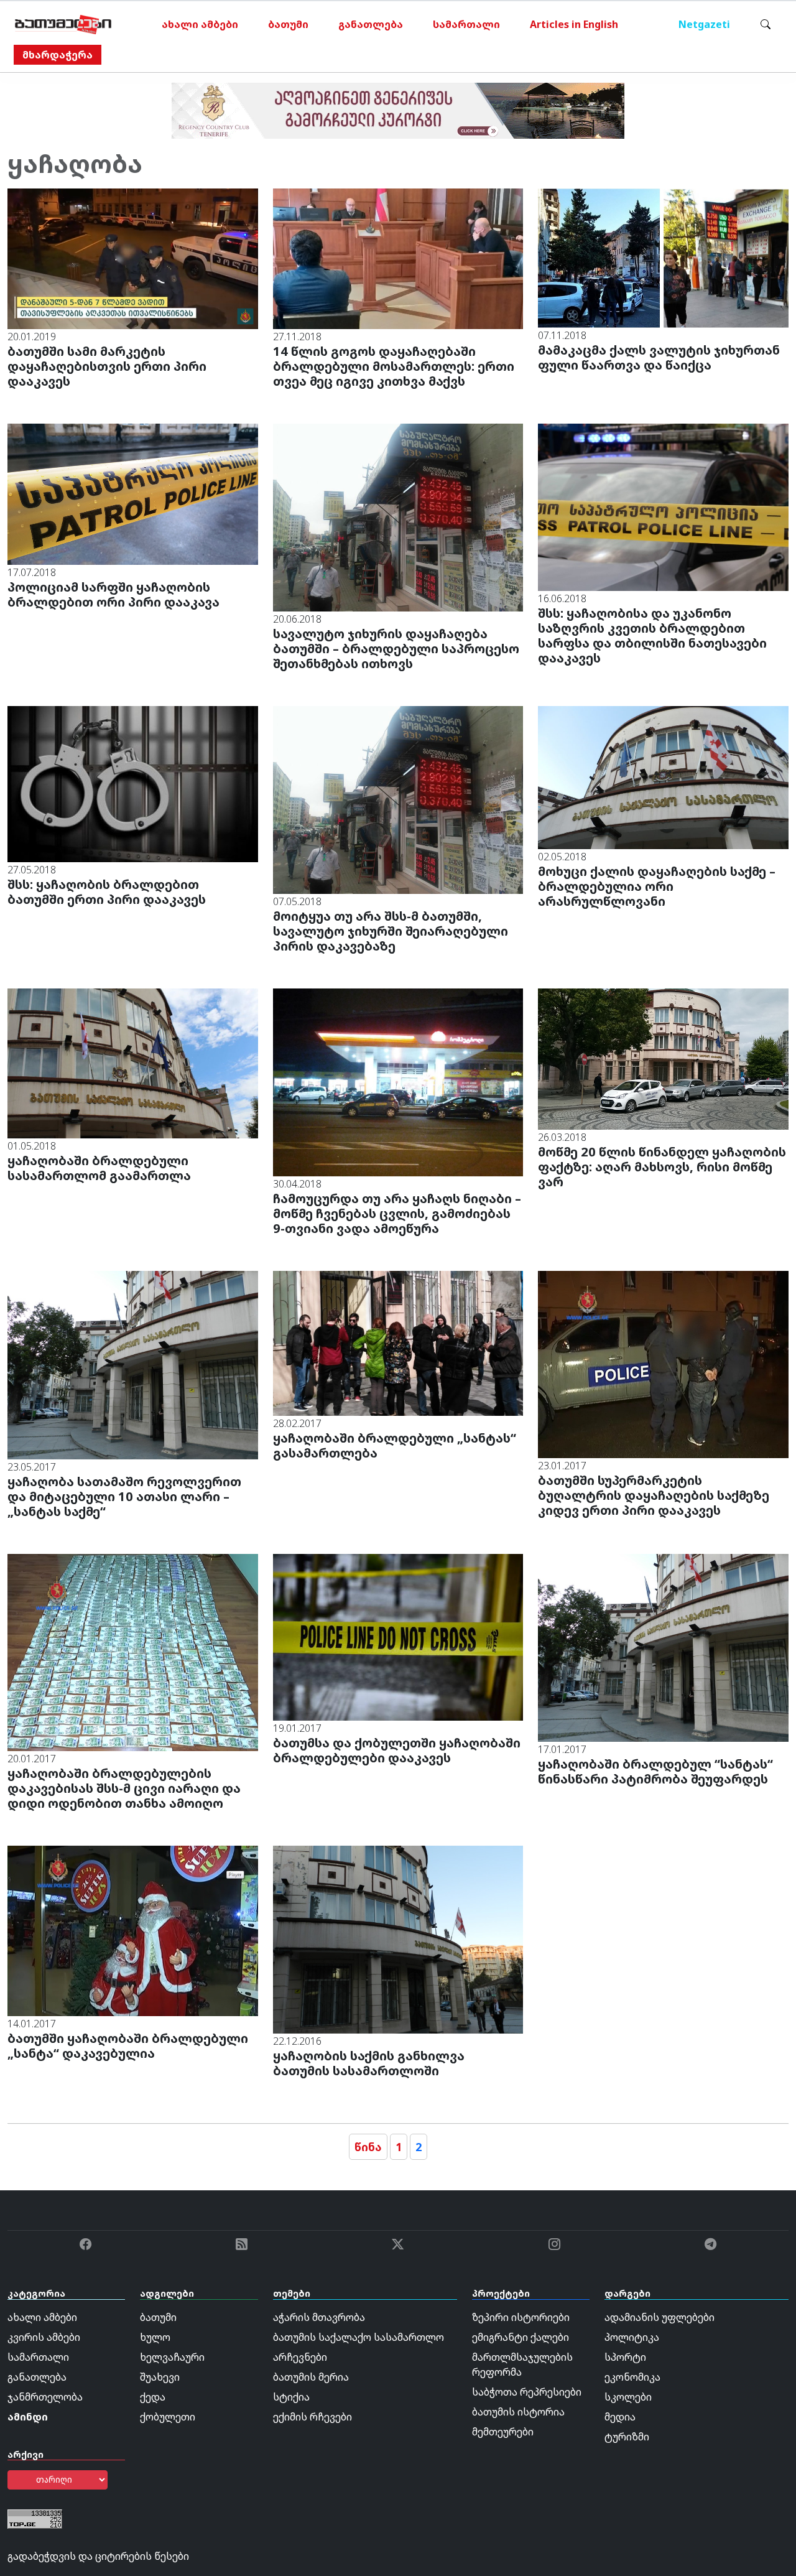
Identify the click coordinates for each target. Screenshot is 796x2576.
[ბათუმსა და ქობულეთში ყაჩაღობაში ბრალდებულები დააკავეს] (398, 1636)
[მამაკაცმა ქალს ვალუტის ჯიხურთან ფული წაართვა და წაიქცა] (663, 257)
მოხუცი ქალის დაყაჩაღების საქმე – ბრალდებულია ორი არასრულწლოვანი (657, 886)
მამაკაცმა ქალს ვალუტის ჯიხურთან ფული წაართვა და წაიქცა (659, 357)
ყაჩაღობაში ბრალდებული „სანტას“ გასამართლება (395, 1445)
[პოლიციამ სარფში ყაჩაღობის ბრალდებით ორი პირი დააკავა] (133, 493)
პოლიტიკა (632, 2337)
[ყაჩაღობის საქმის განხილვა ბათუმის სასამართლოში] (398, 1938)
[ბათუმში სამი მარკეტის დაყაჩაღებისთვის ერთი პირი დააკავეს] (133, 258)
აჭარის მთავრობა (319, 2317)
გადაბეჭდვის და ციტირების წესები (98, 2556)
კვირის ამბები (44, 2337)
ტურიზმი (627, 2437)
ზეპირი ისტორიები (521, 2317)
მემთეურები (503, 2432)
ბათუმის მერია (311, 2377)
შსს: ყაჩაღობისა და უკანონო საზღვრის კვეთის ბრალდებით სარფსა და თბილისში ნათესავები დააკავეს (652, 635)
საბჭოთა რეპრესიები (527, 2392)
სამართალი (466, 24)
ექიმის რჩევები (312, 2417)
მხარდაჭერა (58, 55)
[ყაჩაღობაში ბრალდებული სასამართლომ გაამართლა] (133, 1062)
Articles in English (574, 24)
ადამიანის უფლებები (659, 2317)
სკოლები (628, 2397)
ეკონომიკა (632, 2377)
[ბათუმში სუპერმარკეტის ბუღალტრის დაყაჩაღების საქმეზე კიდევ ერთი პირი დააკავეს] (663, 1364)
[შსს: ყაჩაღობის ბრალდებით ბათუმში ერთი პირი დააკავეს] (133, 783)
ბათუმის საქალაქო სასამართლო (359, 2337)
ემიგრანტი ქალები (521, 2337)
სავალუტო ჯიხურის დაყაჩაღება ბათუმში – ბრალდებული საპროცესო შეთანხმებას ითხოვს (396, 649)
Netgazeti (704, 24)
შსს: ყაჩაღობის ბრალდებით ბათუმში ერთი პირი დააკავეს (107, 892)
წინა (368, 2147)
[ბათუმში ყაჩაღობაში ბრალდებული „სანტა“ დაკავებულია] (133, 1930)
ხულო (155, 2337)
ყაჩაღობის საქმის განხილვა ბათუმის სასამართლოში (369, 2063)
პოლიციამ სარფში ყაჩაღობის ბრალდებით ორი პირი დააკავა (113, 594)
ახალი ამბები (200, 24)
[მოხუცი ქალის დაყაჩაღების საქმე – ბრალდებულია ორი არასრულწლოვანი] (663, 777)
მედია (620, 2417)
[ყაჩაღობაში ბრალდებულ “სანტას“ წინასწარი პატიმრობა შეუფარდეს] (663, 1647)
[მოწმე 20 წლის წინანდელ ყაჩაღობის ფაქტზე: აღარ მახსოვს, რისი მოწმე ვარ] (663, 1058)
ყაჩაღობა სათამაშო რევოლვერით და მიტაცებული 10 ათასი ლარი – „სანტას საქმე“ (124, 1496)
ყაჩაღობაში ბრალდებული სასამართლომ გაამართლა (99, 1168)
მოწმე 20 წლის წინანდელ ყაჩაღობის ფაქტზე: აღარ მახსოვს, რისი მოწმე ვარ (662, 1167)
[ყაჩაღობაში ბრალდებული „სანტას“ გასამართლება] (398, 1342)
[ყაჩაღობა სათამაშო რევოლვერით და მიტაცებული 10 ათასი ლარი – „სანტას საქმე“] (133, 1364)
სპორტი (625, 2357)
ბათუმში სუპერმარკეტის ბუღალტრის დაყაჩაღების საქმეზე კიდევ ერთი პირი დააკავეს (654, 1495)
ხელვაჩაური (172, 2357)
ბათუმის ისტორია (518, 2412)
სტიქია (291, 2397)
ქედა (153, 2397)
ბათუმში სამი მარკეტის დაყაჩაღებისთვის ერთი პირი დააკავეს (107, 366)
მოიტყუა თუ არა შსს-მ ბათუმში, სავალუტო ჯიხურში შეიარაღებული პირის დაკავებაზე (391, 931)
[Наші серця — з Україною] (63, 24)
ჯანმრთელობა (45, 2397)
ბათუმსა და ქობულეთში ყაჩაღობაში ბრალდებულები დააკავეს (397, 1750)
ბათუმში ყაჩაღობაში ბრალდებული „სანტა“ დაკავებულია (128, 2046)
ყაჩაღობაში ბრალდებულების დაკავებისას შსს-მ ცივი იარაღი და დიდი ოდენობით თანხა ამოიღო (124, 1788)
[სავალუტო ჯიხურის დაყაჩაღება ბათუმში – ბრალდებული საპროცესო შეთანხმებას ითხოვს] (398, 517)
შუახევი (160, 2377)
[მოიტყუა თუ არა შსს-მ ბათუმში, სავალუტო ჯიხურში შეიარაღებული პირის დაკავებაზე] (398, 799)
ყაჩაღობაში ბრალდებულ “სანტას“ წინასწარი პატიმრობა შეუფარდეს (655, 1771)
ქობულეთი (168, 2417)
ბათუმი (288, 24)
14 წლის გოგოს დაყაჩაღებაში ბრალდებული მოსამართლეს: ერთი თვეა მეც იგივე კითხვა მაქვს (394, 366)
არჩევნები (300, 2357)
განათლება (371, 24)
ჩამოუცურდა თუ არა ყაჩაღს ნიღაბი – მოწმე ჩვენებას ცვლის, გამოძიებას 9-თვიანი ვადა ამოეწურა (397, 1213)
